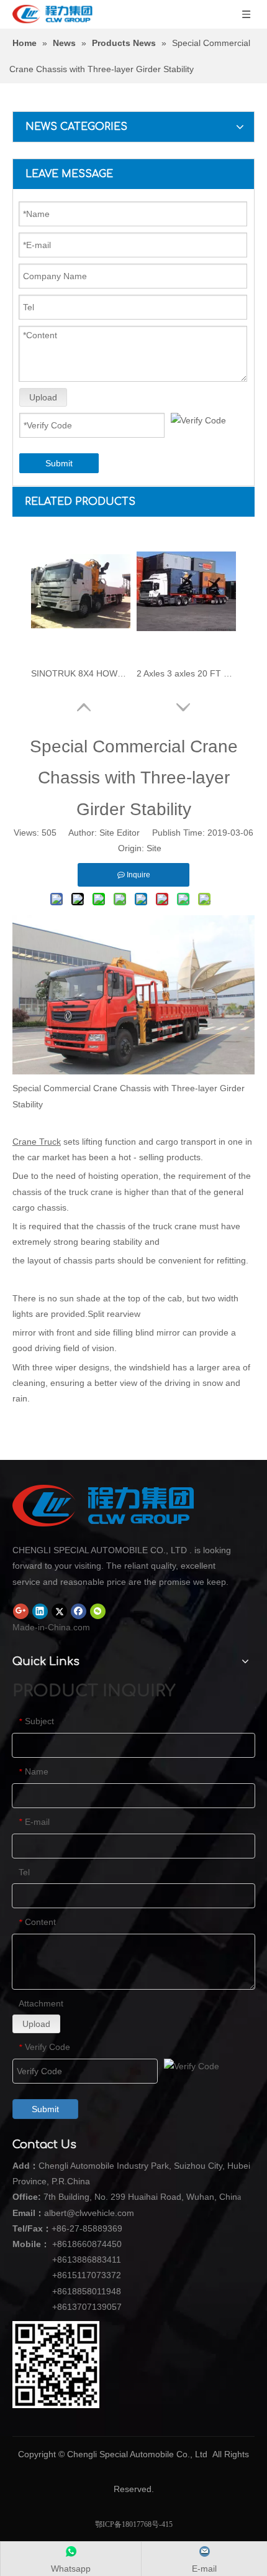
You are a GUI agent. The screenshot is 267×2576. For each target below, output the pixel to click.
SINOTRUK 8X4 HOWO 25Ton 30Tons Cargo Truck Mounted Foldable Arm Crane (81, 673)
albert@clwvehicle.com (89, 2213)
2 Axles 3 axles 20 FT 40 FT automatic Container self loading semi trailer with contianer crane (186, 673)
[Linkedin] (40, 1611)
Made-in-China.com (51, 1627)
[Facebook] (79, 1611)
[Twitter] (59, 1611)
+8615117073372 (87, 2275)
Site (154, 848)
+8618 (65, 2244)
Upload (43, 397)
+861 (62, 2291)
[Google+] (21, 1611)
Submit (59, 463)
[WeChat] (98, 1611)
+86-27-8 (70, 2228)
